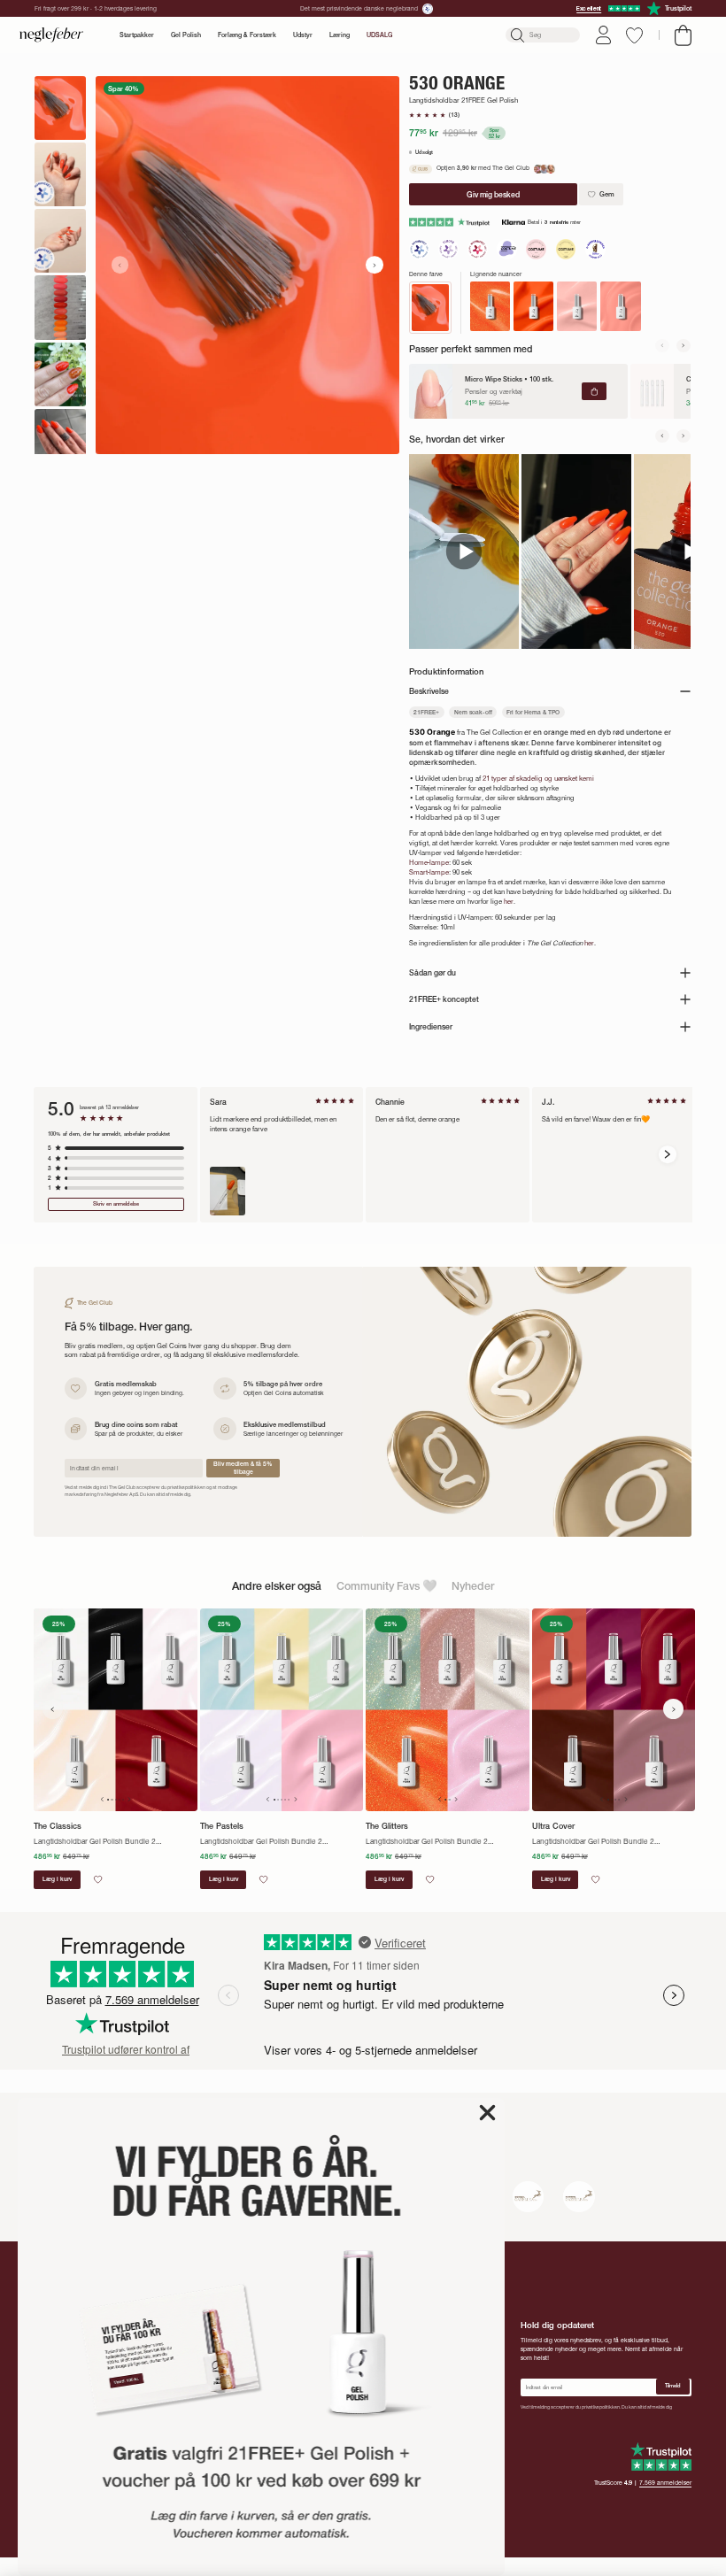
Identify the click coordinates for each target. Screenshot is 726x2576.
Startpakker (137, 35)
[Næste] (684, 346)
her (509, 901)
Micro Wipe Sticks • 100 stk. (509, 379)
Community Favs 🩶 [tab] (387, 1586)
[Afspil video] (464, 551)
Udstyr (303, 35)
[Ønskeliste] (634, 35)
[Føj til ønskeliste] (98, 1879)
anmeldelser (665, 2483)
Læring (340, 35)
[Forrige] (662, 346)
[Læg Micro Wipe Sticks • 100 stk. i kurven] (594, 392)
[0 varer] (683, 35)
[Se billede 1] (60, 108)
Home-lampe (429, 862)
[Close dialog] (487, 2113)
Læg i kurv (57, 1879)
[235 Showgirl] (490, 306)
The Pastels (222, 1826)
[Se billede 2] (60, 174)
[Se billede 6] (60, 441)
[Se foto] (228, 1191)
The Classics (58, 1826)
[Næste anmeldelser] (668, 1154)
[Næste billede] (375, 265)
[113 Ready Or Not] (533, 306)
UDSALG (379, 35)
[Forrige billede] (120, 265)
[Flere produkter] (673, 1709)
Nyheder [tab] (473, 1586)
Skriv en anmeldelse (116, 1204)
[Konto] (603, 35)
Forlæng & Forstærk (247, 35)
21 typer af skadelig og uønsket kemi (538, 778)
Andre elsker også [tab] (277, 1586)
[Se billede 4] (60, 307)
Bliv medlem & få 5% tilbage (243, 1468)
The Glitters (387, 1826)
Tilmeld (673, 2386)
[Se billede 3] (60, 241)
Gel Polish (186, 35)
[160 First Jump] (577, 306)
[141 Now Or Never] (620, 306)
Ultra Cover (553, 1826)
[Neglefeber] (51, 35)
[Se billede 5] (60, 374)
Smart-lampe (429, 872)
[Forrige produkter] (53, 1709)
